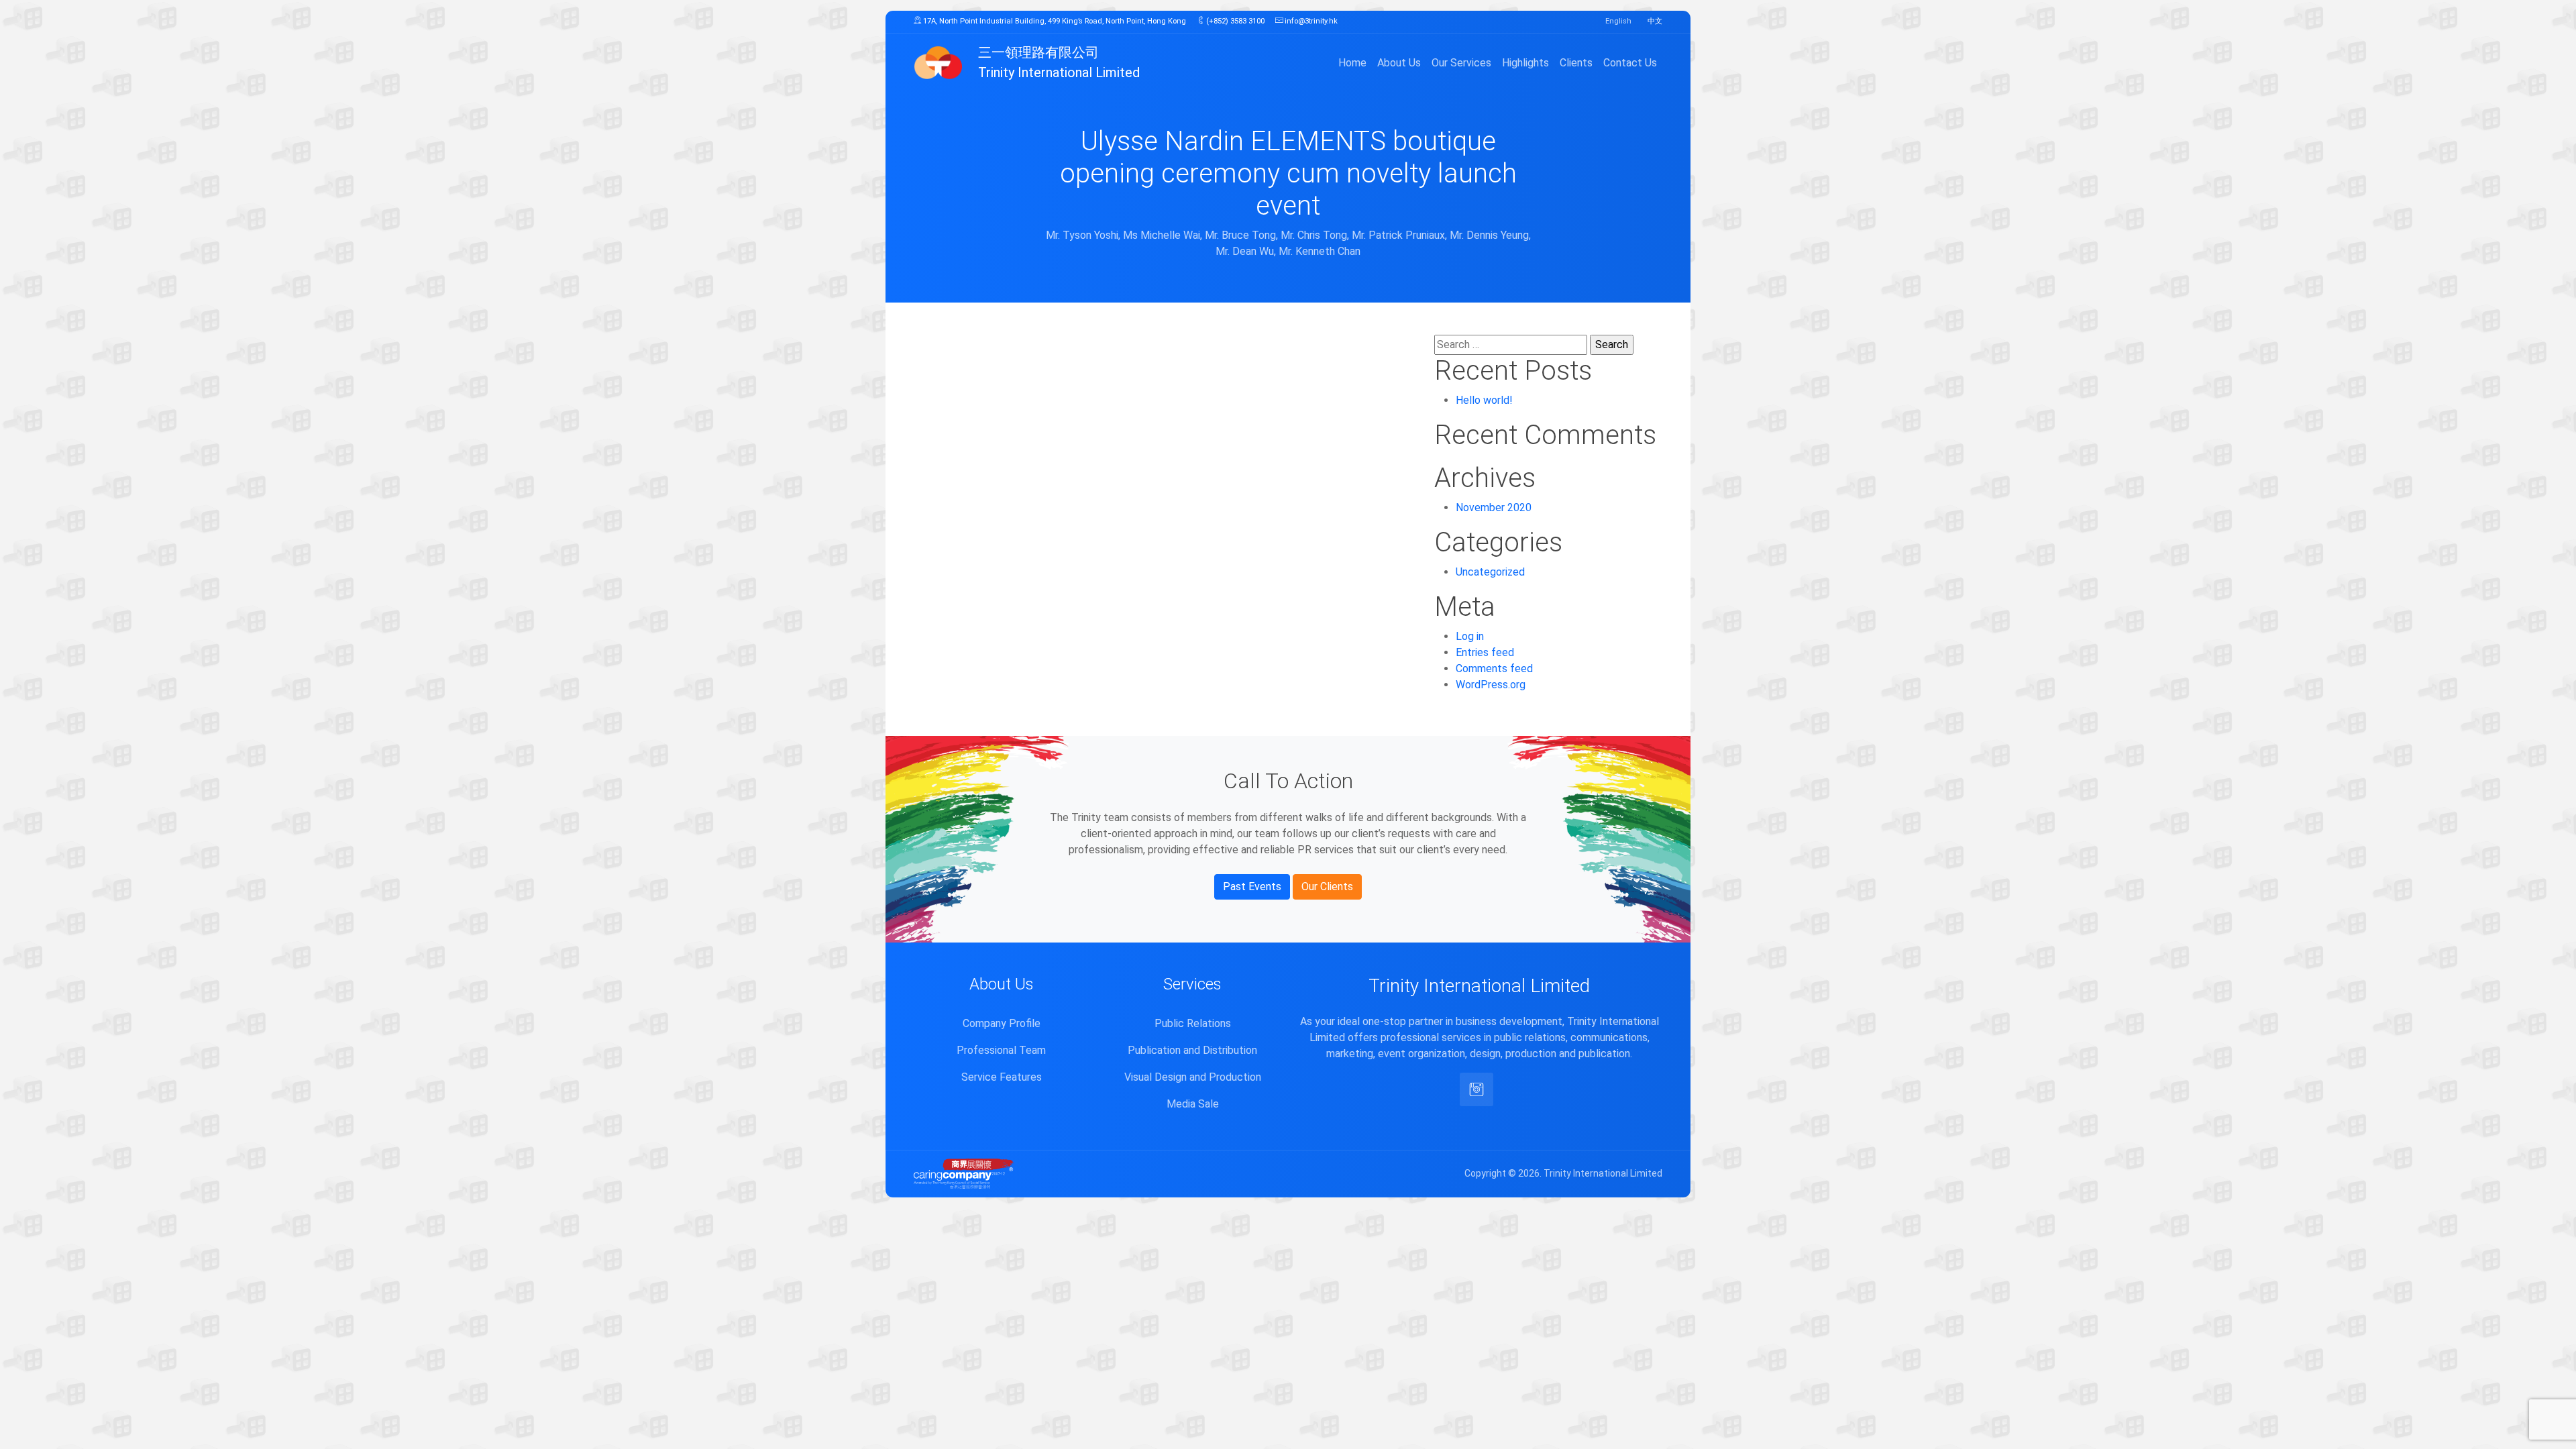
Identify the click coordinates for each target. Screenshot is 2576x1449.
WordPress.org (1491, 685)
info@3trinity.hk (1310, 21)
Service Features (1002, 1077)
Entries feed (1485, 652)
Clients (1576, 63)
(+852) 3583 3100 (1234, 21)
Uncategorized (1490, 572)
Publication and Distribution (1192, 1050)
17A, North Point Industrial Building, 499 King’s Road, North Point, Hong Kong (1054, 21)
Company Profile (1002, 1023)
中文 (1655, 21)
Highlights (1525, 63)
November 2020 (1494, 507)
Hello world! (1484, 400)
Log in (1470, 636)
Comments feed (1494, 668)
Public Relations (1193, 1023)
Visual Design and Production (1193, 1077)
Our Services (1461, 63)
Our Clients (1327, 887)
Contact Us (1630, 63)
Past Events (1252, 887)
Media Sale (1193, 1104)
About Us (1399, 63)
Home (1352, 63)
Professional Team (1001, 1050)
